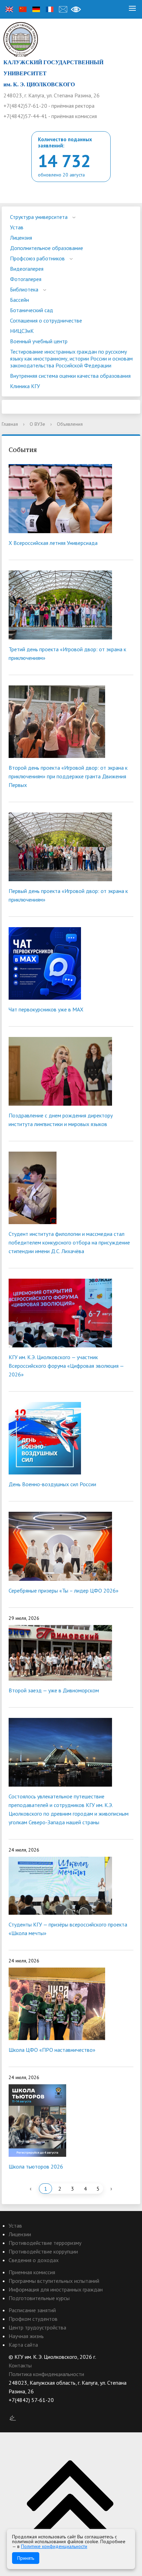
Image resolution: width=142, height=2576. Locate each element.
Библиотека (24, 289)
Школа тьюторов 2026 (36, 2166)
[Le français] (50, 9)
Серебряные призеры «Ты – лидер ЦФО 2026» (64, 1590)
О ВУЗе (37, 424)
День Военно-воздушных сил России (52, 1484)
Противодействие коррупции (43, 2251)
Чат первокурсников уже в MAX (46, 1009)
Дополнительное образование (47, 248)
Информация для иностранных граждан (56, 2289)
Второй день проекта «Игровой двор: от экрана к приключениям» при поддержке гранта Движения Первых (68, 776)
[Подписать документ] (13, 2418)
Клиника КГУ (25, 386)
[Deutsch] (36, 9)
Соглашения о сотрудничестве (46, 320)
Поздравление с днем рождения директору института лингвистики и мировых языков (61, 1120)
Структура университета (39, 217)
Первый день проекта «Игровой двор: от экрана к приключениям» (68, 895)
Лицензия (21, 238)
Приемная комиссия (32, 2272)
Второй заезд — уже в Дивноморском (54, 1690)
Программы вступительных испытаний (54, 2281)
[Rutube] (27, 2409)
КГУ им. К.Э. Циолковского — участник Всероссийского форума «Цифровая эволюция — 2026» (66, 1366)
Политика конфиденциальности (46, 2374)
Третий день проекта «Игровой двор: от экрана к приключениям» (67, 653)
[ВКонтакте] (14, 2409)
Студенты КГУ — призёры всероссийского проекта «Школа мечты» (68, 1929)
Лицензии (20, 2234)
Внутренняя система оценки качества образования (70, 376)
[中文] (23, 9)
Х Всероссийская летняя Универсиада (53, 543)
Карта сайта (23, 2345)
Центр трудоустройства (37, 2327)
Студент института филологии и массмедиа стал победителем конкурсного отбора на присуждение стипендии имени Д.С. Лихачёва (69, 1242)
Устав (17, 227)
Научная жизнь (26, 2336)
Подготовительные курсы (39, 2298)
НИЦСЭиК (22, 331)
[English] (9, 9)
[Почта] (63, 9)
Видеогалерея (27, 269)
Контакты (20, 2365)
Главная (10, 424)
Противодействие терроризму (45, 2243)
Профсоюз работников (37, 258)
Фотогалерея (26, 279)
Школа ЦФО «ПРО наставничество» (52, 2050)
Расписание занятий (32, 2310)
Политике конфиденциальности (54, 2546)
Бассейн (19, 300)
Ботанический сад (32, 310)
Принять (26, 2558)
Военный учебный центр (39, 341)
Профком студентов (33, 2319)
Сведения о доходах (34, 2260)
